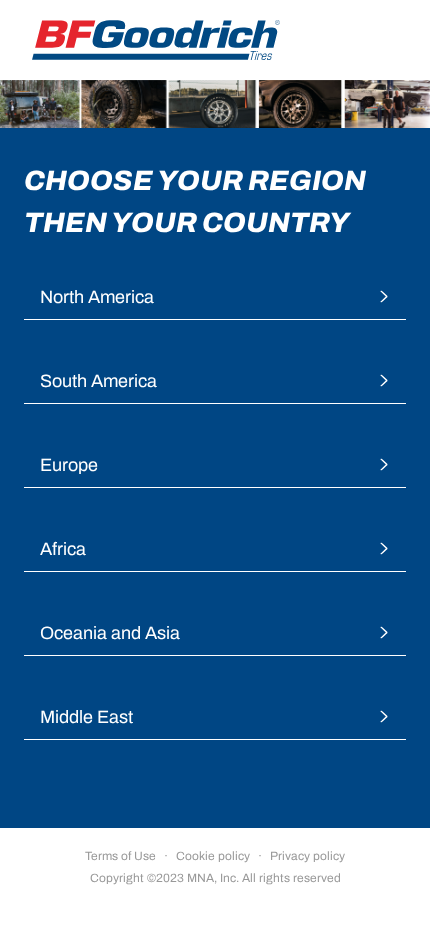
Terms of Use (120, 856)
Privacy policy (307, 856)
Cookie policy (213, 856)
